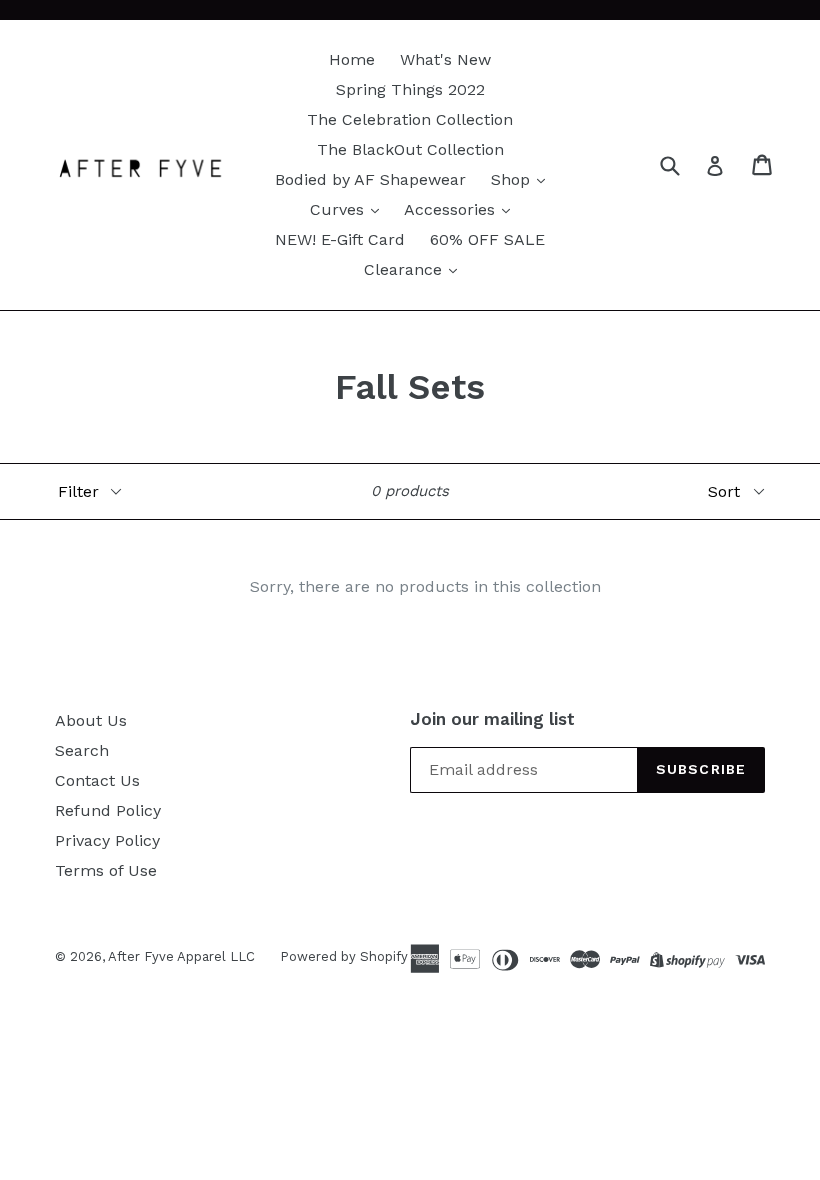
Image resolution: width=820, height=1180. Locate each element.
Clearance (405, 269)
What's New (445, 59)
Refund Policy (108, 810)
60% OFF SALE (487, 239)
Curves (339, 209)
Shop (513, 179)
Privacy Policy (107, 840)
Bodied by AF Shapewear (370, 179)
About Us (91, 720)
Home (352, 59)
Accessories (452, 209)
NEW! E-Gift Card (340, 239)
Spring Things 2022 (410, 89)
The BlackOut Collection (410, 149)
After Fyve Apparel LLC (181, 956)
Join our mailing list (492, 719)
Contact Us (97, 780)
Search (82, 750)
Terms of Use (106, 870)
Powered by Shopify (344, 956)
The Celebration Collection (410, 119)
